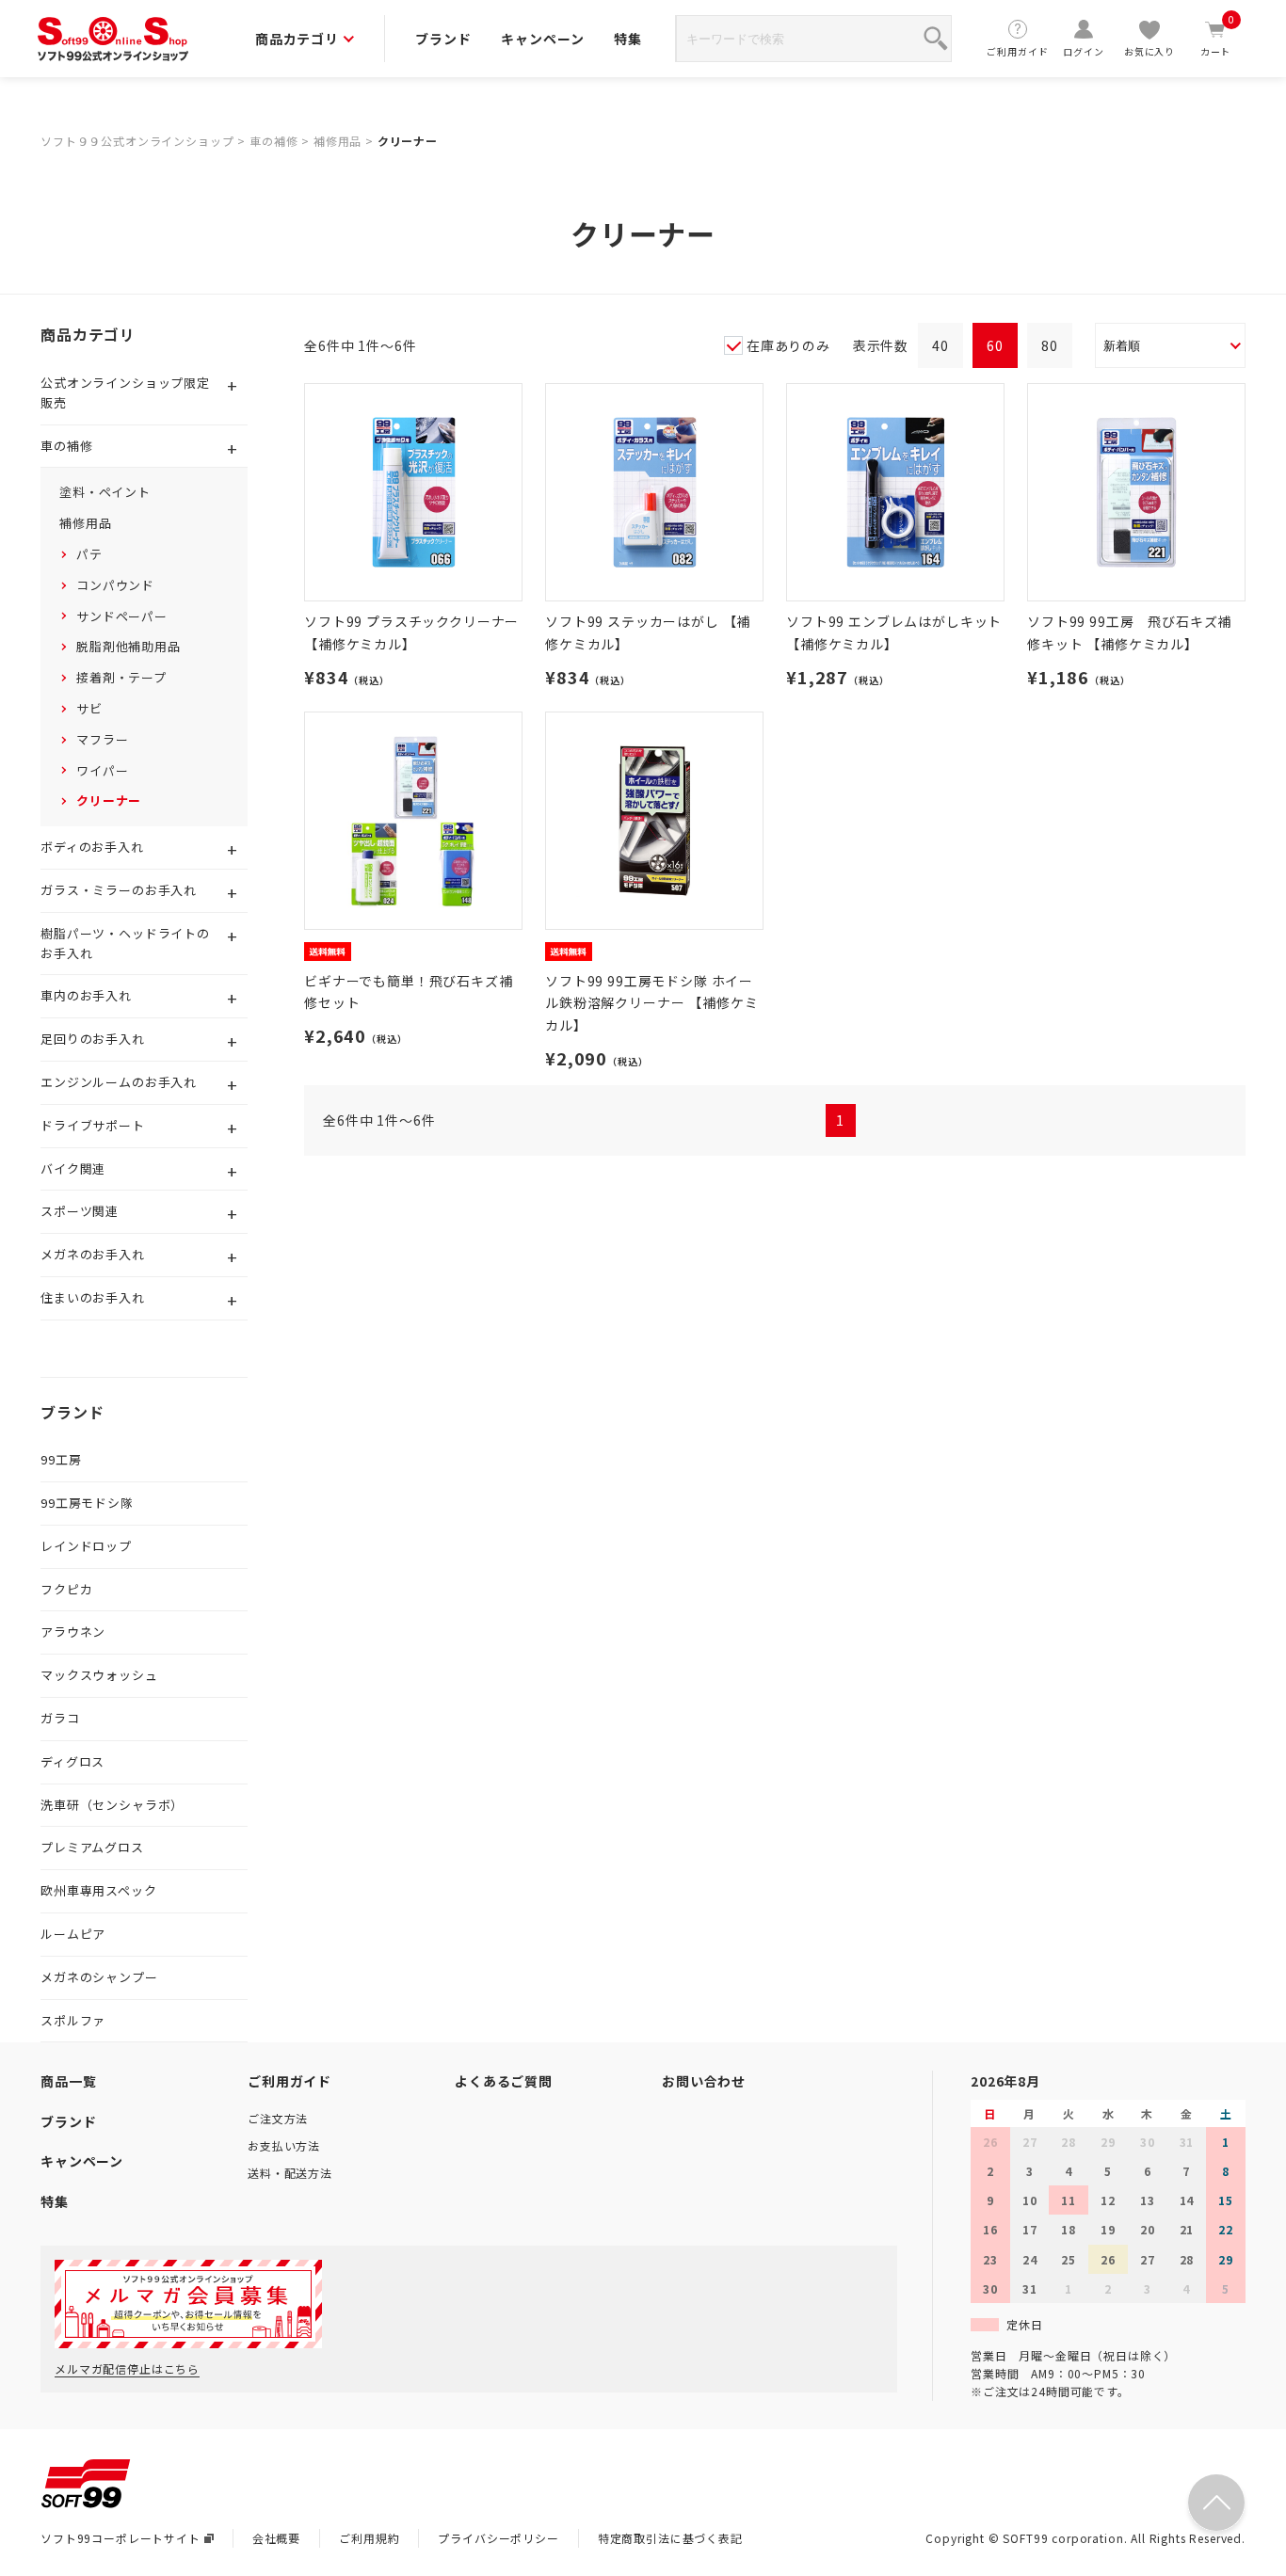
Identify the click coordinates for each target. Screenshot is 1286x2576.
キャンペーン (542, 39)
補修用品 (338, 141)
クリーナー (408, 141)
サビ (89, 708)
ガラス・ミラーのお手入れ (119, 890)
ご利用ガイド (1017, 51)
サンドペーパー (122, 616)
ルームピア (73, 1934)
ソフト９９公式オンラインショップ (137, 141)
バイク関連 (73, 1168)
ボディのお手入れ (92, 847)
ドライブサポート (93, 1125)
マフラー (102, 739)
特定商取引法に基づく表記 (670, 2538)
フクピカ (66, 1589)
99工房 (61, 1459)
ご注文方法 (278, 2118)
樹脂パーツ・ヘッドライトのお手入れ (125, 943)
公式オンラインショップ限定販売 (125, 392)
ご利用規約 (369, 2538)
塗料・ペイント (105, 492)
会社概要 (276, 2538)
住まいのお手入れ (93, 1297)
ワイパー (102, 770)
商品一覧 (68, 2081)
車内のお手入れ (86, 995)
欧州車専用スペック (99, 1890)
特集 (628, 39)
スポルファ (73, 2020)
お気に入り (1149, 51)
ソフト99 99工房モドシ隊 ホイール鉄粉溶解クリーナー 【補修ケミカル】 (651, 1003)
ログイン (1083, 51)
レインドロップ (86, 1546)
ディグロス (72, 1761)
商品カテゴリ (297, 39)
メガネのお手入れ (93, 1254)
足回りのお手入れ (93, 1039)
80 (1050, 345)
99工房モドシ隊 (87, 1503)
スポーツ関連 (80, 1211)
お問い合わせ (704, 2081)
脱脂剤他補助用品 (129, 646)
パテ (89, 554)
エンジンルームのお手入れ (119, 1082)
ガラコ (60, 1718)
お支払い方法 (284, 2145)
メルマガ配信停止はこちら (127, 2368)
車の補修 (273, 141)
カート (1218, 38)
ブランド (443, 39)
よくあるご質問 (504, 2081)
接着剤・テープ (121, 677)
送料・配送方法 (290, 2173)
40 (940, 345)
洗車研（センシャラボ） (112, 1805)
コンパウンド (115, 585)
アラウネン (73, 1632)
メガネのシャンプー (99, 1977)
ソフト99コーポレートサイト (121, 2538)
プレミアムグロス (92, 1847)
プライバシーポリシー (498, 2538)
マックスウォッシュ (99, 1675)
